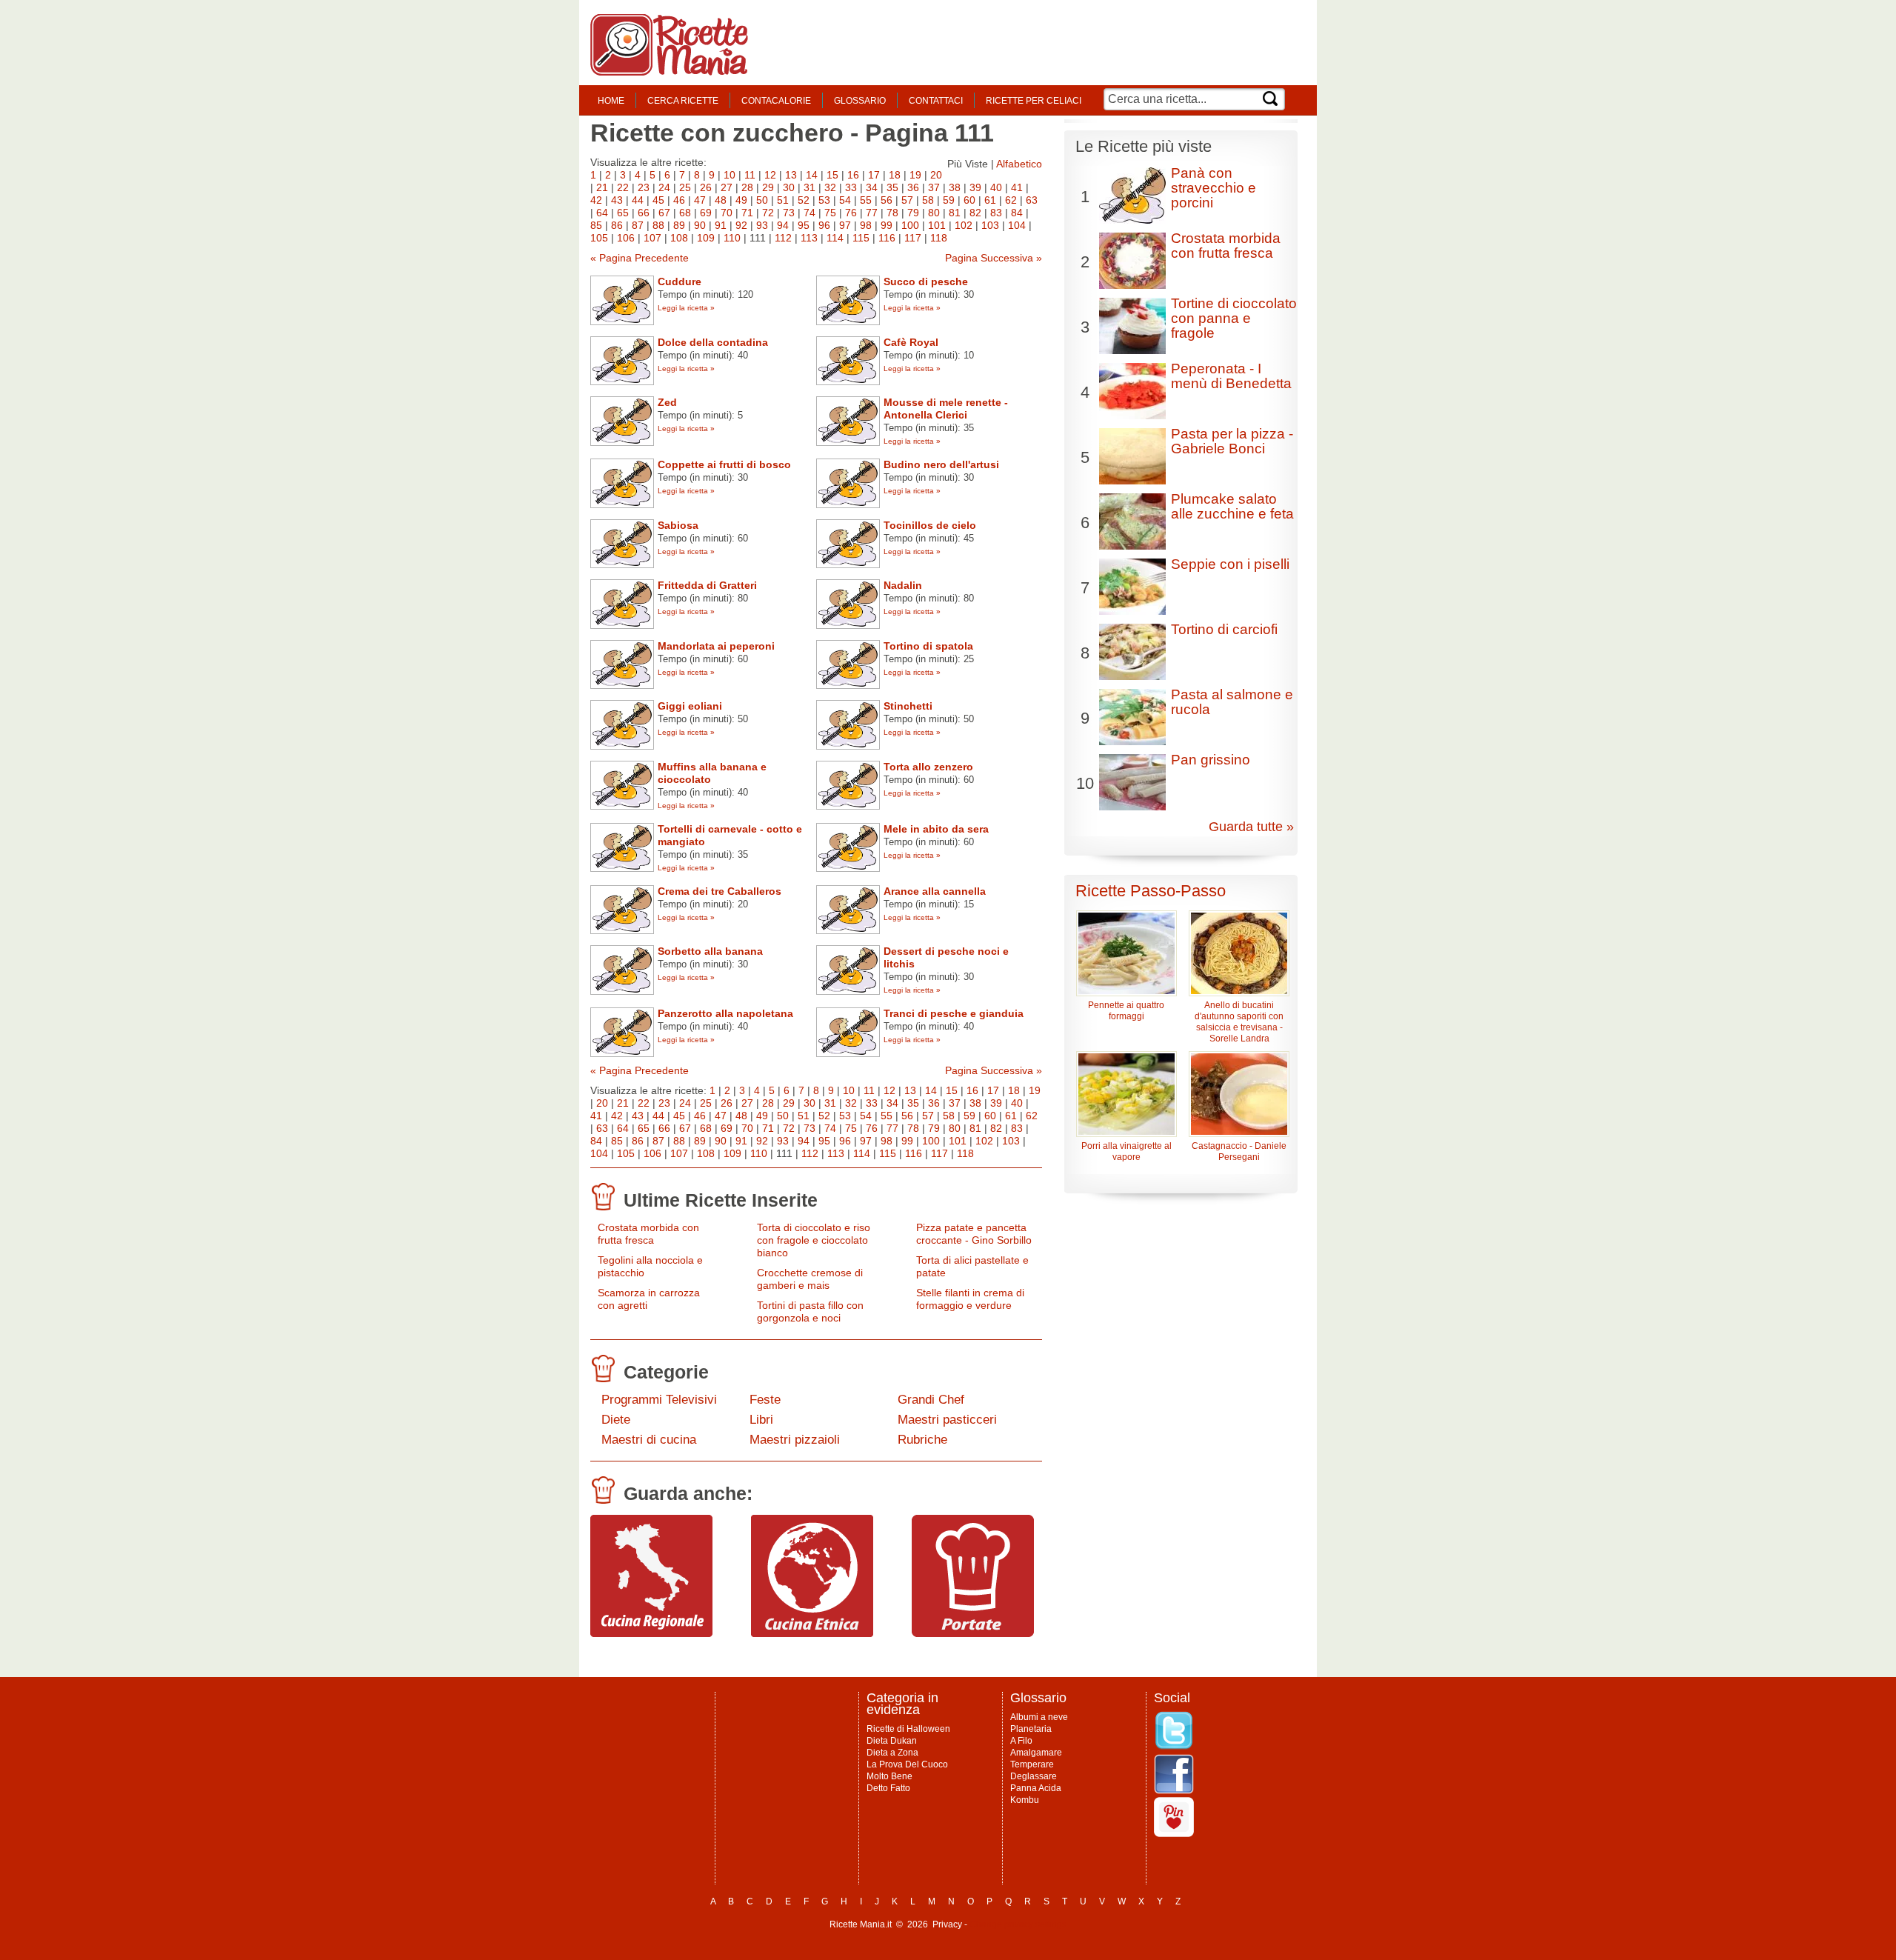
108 (679, 238)
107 (652, 238)
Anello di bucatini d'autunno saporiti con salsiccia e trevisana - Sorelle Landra (1239, 1022)
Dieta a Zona (892, 1753)
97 (845, 225)
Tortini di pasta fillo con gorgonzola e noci (810, 1311)
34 (872, 187)
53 (824, 200)
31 (810, 187)
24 (664, 187)
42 (596, 200)
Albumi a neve (1039, 1717)
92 (741, 225)
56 (887, 200)
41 (1017, 187)
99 (887, 225)
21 (602, 187)
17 (874, 175)
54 (845, 200)
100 (910, 225)
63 (1032, 200)
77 (872, 213)
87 (638, 225)
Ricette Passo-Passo (1151, 891)
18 (895, 175)
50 (762, 200)
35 (892, 187)
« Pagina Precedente (640, 258)
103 (990, 225)
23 (644, 187)
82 (975, 213)
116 (887, 238)
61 (990, 200)
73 (789, 213)
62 (1011, 200)
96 (824, 225)
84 (1017, 213)
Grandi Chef (931, 1400)
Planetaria (1031, 1729)
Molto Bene (889, 1776)
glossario (860, 101)
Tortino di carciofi (1224, 629)
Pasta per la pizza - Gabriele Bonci (1232, 441)
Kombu (1025, 1800)
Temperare (1032, 1764)
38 (955, 187)
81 (955, 213)
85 (596, 225)
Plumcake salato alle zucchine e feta (1232, 506)
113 (809, 238)
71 (747, 213)
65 (623, 213)
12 (770, 175)
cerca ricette (683, 101)
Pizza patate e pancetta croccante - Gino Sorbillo (974, 1234)
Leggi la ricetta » (686, 308)
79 (913, 213)
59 (949, 200)
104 (1017, 225)
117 (913, 238)
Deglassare (1034, 1776)
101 (937, 225)
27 (727, 187)
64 (602, 213)
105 (599, 238)
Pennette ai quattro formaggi (1126, 1011)
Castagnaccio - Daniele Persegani (1239, 1151)
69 (706, 213)
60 (969, 200)
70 (727, 213)
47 (700, 200)
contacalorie (776, 101)
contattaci (936, 101)
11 (750, 175)
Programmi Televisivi (659, 1400)
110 (732, 238)
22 (623, 187)
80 (934, 213)
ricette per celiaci (1034, 101)
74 (810, 213)
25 (685, 187)
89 (679, 225)
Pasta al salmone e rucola (1232, 702)
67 (664, 213)
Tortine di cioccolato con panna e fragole (1234, 318)
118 (939, 238)
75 (830, 213)
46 (679, 200)
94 (783, 225)
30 (789, 187)
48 (721, 200)
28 (747, 187)
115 (861, 238)
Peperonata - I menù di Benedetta (1231, 376)
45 (658, 200)
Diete (616, 1420)
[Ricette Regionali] (651, 1633)
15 (832, 175)
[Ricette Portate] (973, 1633)
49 (741, 200)
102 (964, 225)
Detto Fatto (888, 1788)
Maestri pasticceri (947, 1420)
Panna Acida (1036, 1788)
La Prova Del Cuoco (907, 1764)
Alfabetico (1019, 164)
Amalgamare (1036, 1753)
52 (804, 200)
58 (928, 200)
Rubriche (922, 1440)
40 (996, 187)
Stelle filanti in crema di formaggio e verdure (970, 1299)
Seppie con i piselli (1230, 564)
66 (644, 213)
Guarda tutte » (1251, 827)
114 (835, 238)
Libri (761, 1420)
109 (706, 238)
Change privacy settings (1018, 1924)
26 (706, 187)
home (611, 101)
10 (730, 175)
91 (721, 225)
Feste (765, 1400)
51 (783, 200)
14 (812, 175)
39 (975, 187)
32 (830, 187)
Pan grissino (1211, 760)
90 (700, 225)
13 (791, 175)
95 (804, 225)
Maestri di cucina (649, 1440)
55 (866, 200)
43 (617, 200)
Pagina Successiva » (994, 258)
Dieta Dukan (892, 1741)
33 (851, 187)
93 (762, 225)
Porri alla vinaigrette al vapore (1126, 1151)
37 (934, 187)
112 (783, 238)
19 (915, 175)
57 (907, 200)
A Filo (1021, 1741)
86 (617, 225)
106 (626, 238)
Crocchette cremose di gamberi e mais (810, 1279)
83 (996, 213)
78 (892, 213)
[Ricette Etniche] (812, 1633)
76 (851, 213)
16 (853, 175)
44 (638, 200)
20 (936, 175)
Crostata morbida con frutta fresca (648, 1234)
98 (866, 225)
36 (913, 187)
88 (658, 225)
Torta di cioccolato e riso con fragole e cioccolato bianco (814, 1240)
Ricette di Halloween (908, 1729)
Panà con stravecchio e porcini (1214, 188)
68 (685, 213)
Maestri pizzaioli (795, 1440)
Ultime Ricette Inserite (721, 1200)
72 (768, 213)
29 (768, 187)
